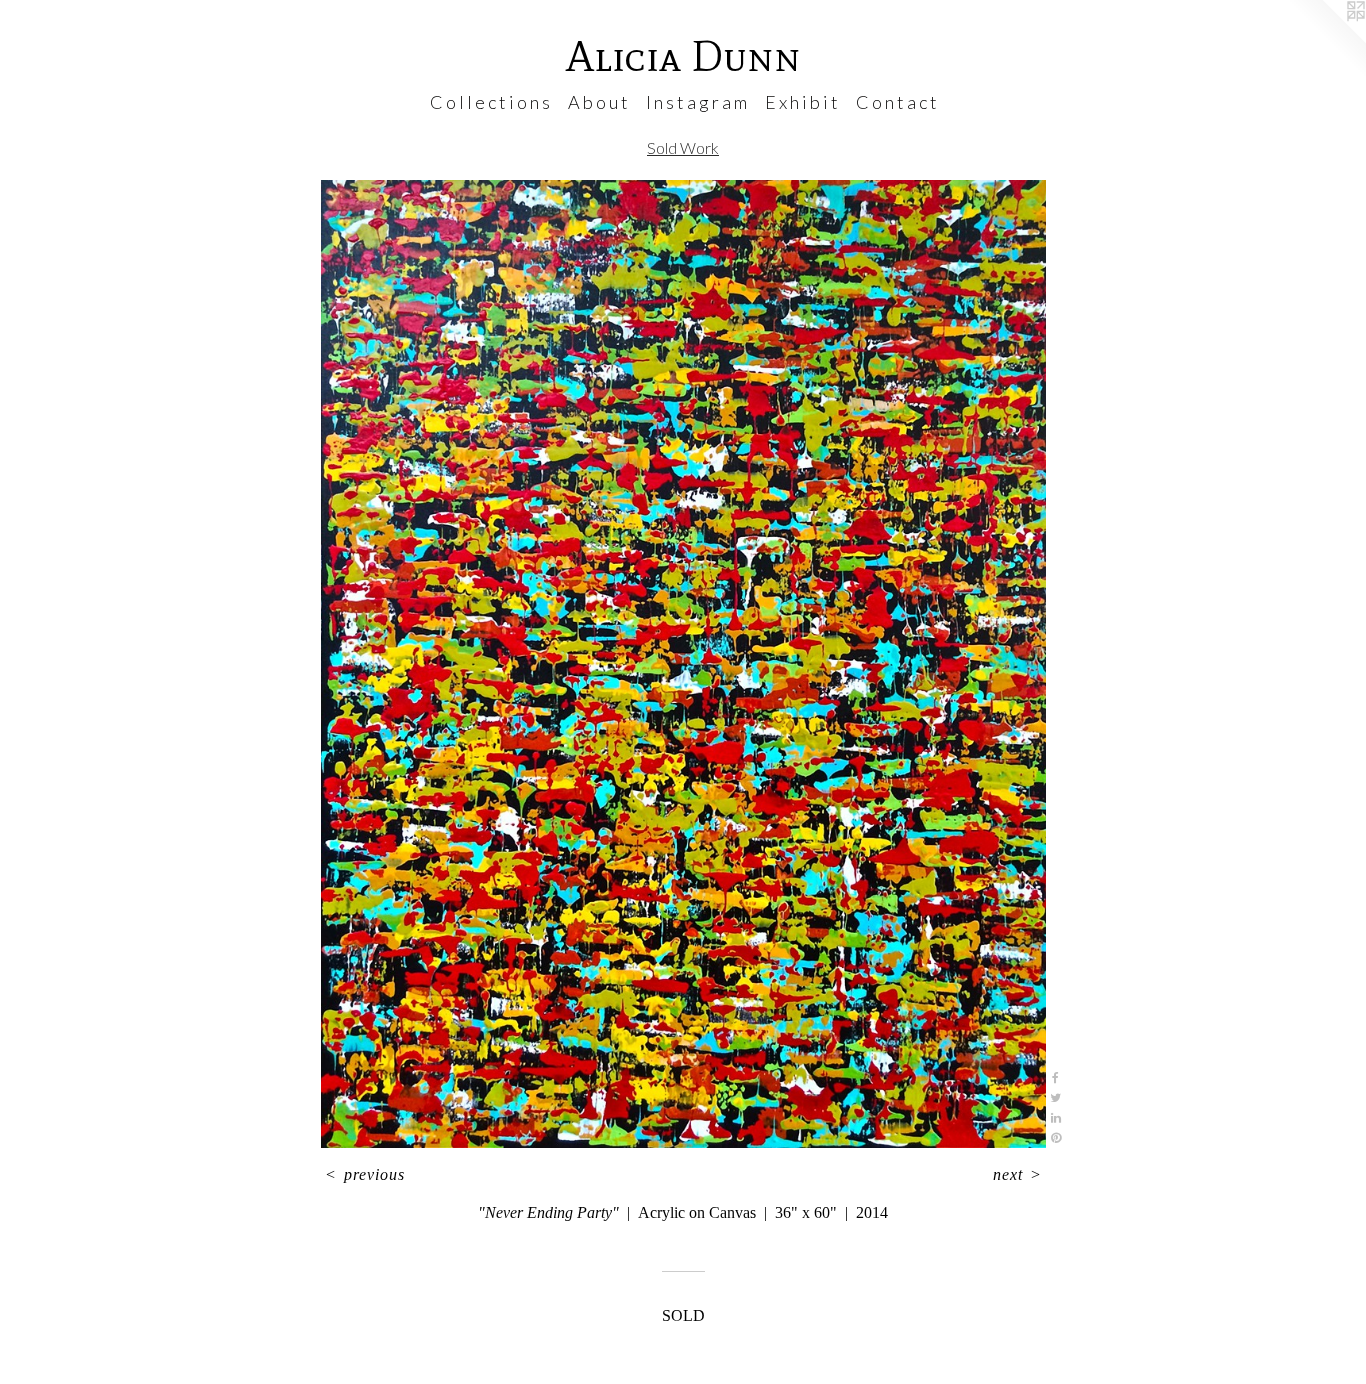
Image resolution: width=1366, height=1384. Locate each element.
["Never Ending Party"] (683, 664)
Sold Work (683, 147)
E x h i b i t (801, 102)
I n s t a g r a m (696, 102)
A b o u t (598, 102)
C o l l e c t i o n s (490, 102)
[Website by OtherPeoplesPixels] (1326, 40)
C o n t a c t (896, 102)
